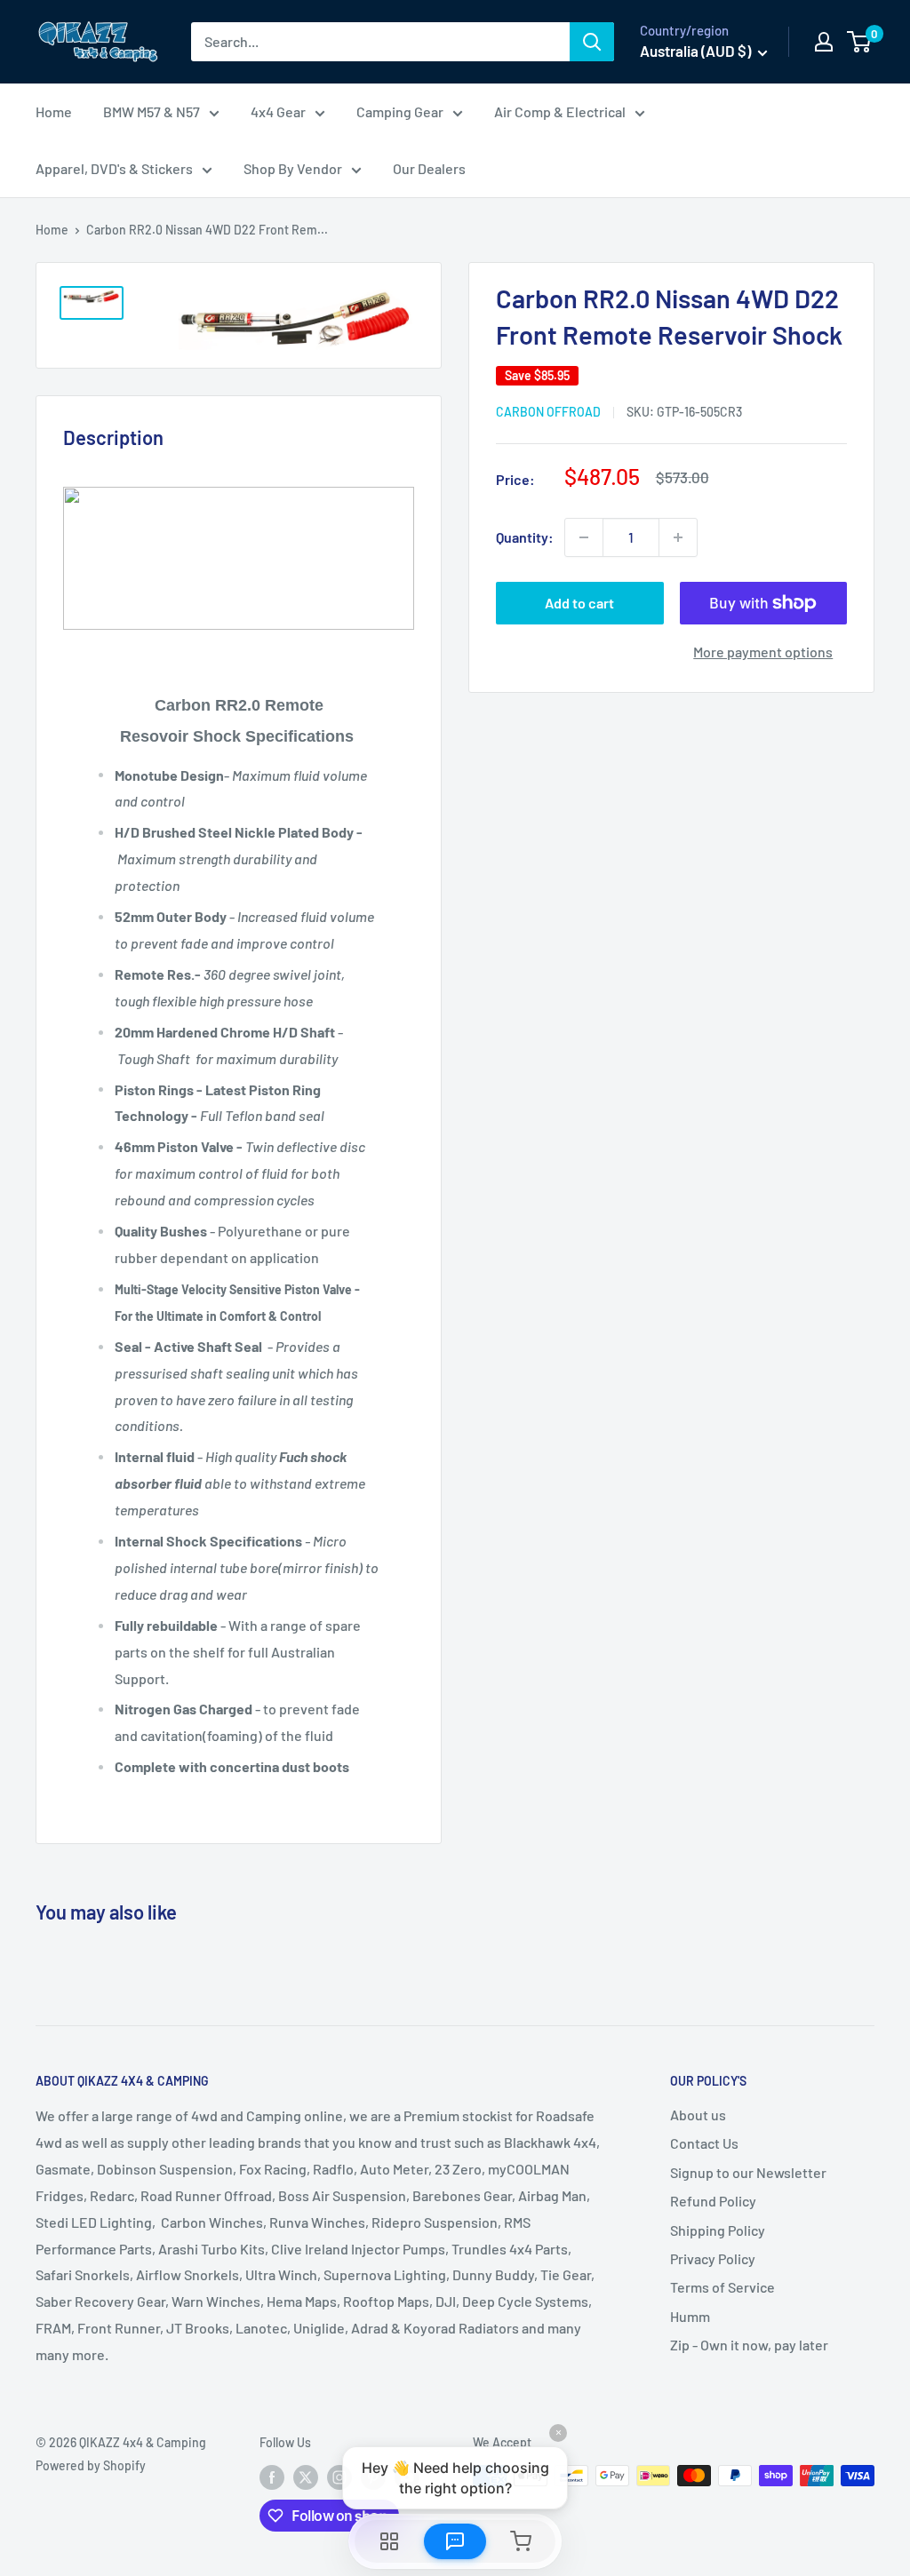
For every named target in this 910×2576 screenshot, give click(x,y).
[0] (860, 42)
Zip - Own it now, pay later (749, 2345)
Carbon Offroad (548, 412)
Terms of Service (722, 2287)
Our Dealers (429, 168)
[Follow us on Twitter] (306, 2477)
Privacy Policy (713, 2258)
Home (54, 111)
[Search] (592, 42)
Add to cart (579, 603)
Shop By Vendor (293, 168)
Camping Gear (400, 111)
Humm (690, 2316)
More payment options (763, 652)
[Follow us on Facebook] (272, 2477)
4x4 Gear (278, 111)
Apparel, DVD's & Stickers (114, 168)
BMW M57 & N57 (152, 111)
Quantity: (525, 537)
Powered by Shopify (91, 2465)
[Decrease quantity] (584, 537)
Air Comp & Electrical (560, 111)
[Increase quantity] (678, 537)
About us (698, 2115)
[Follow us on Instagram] (339, 2477)
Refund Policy (713, 2201)
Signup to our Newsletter (748, 2172)
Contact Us (704, 2143)
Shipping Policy (718, 2230)
